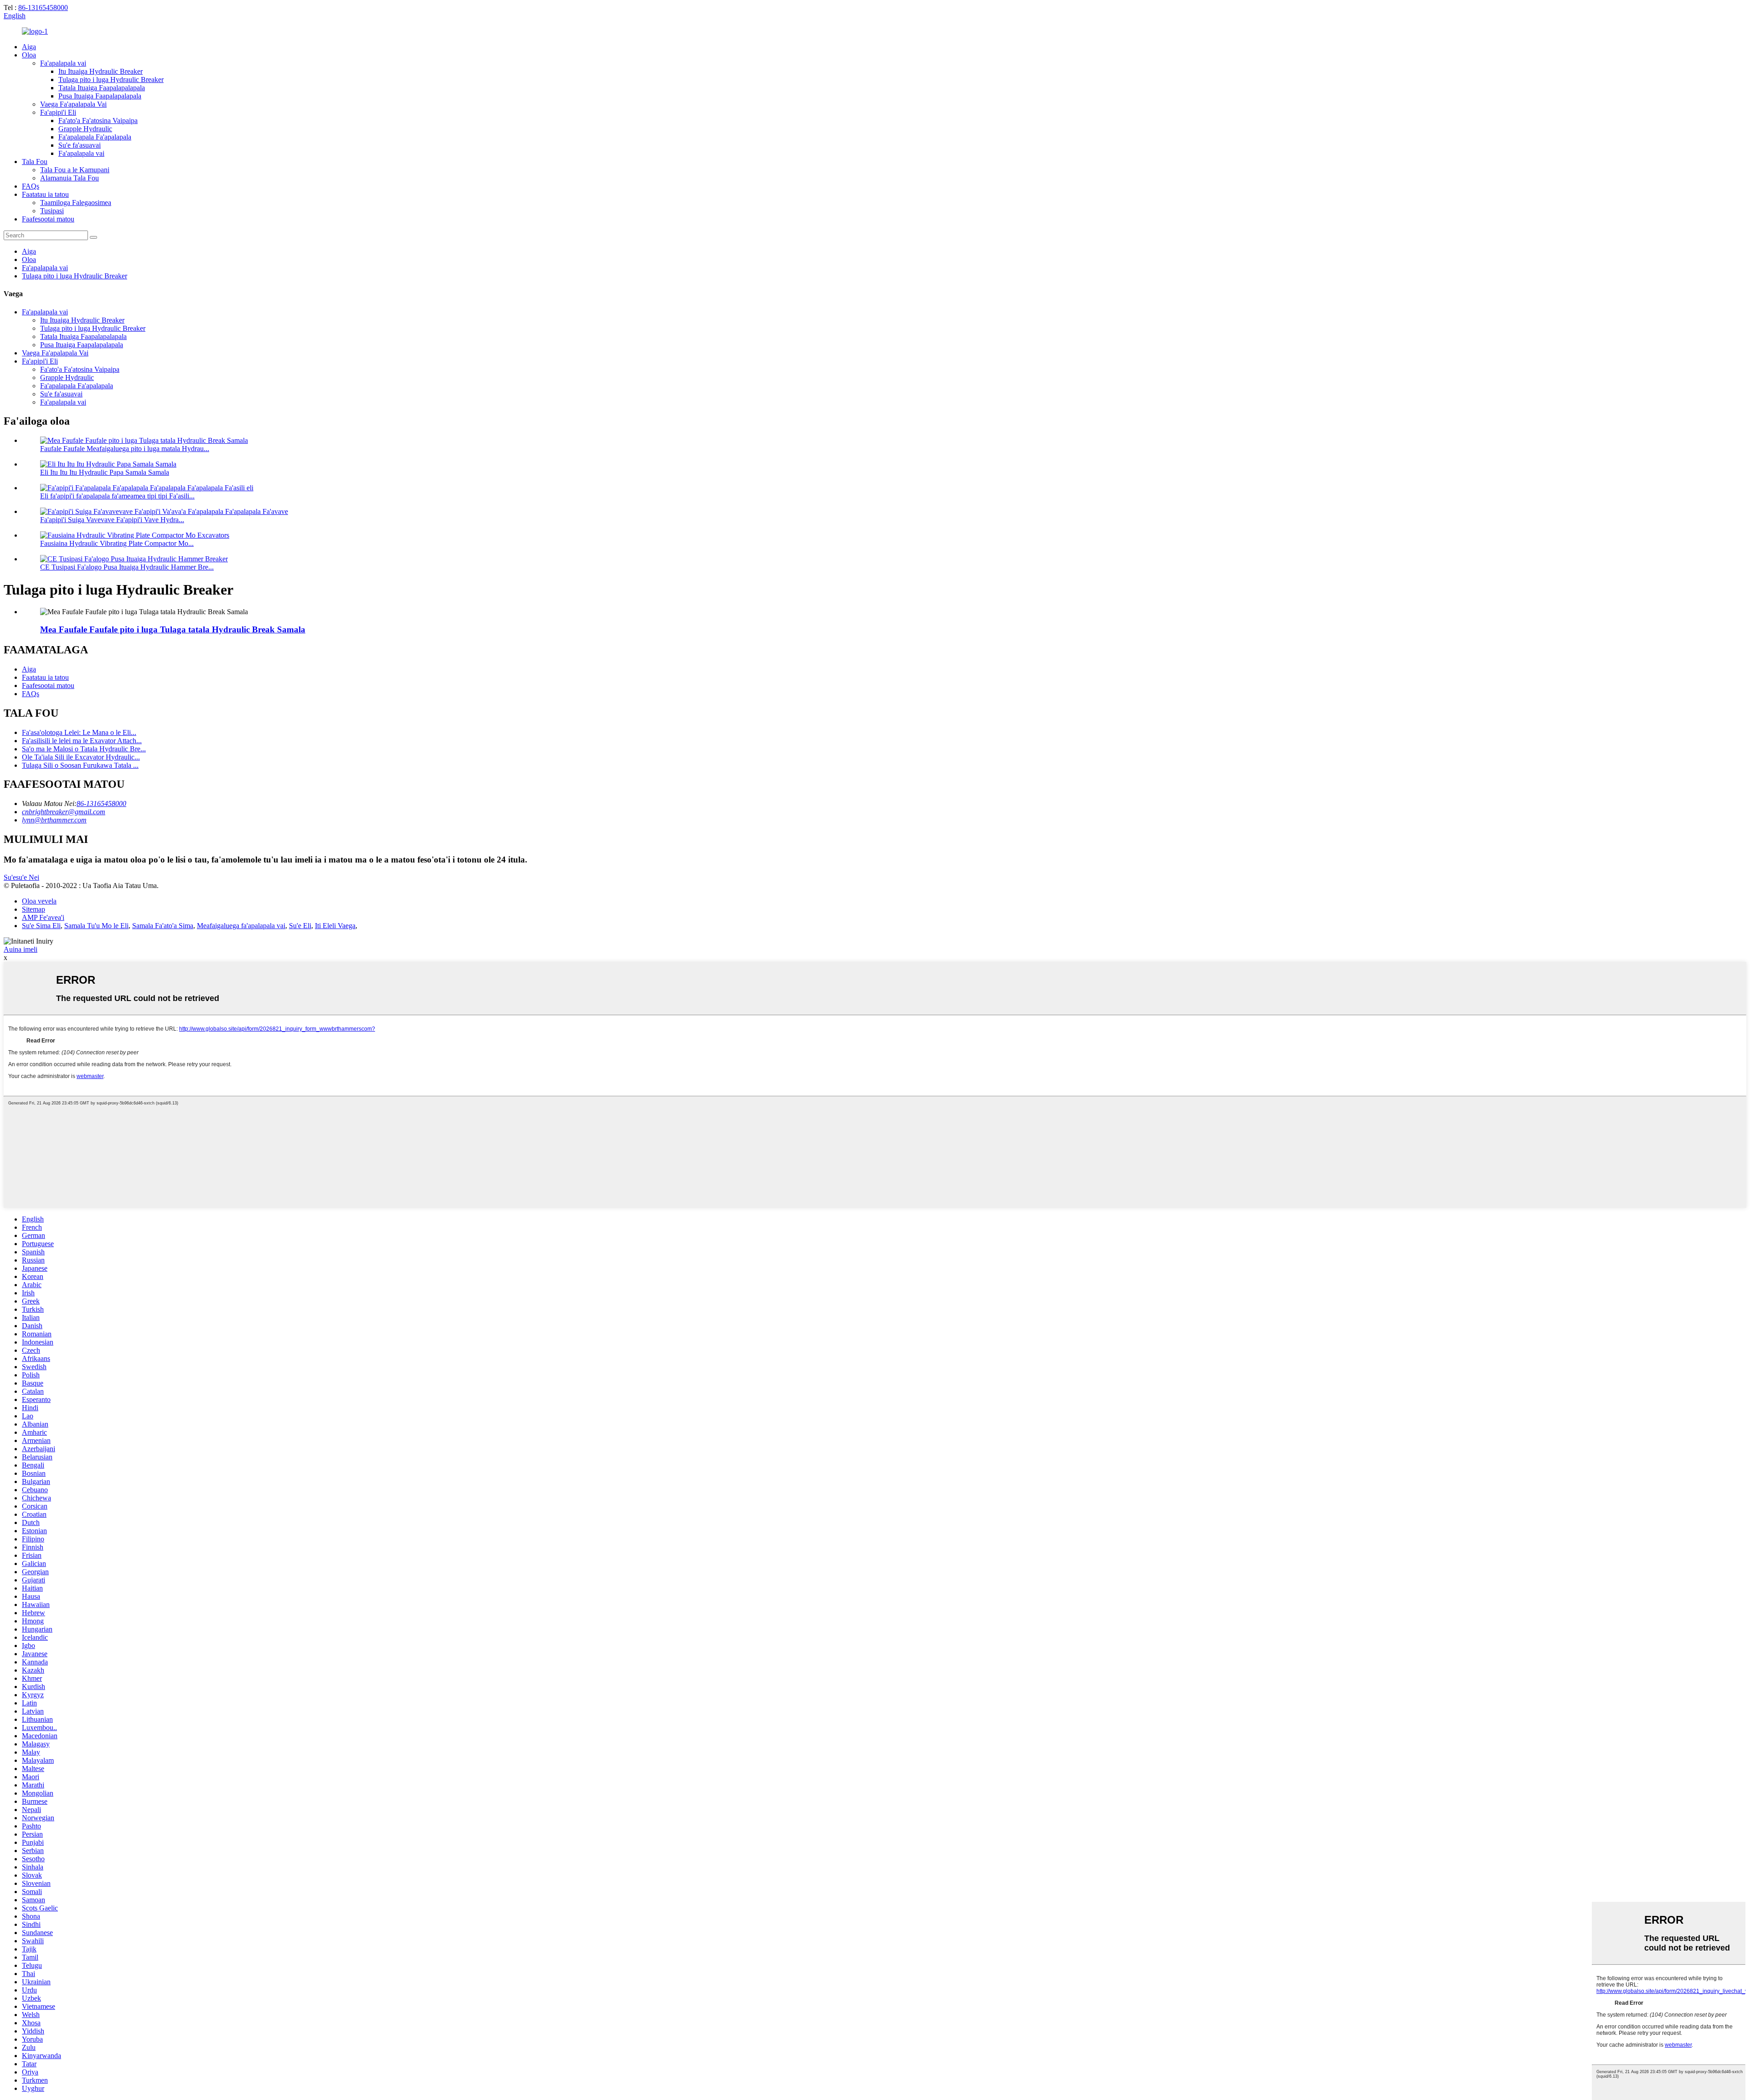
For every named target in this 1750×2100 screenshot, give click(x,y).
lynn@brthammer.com (54, 820)
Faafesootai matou (48, 219)
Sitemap (33, 909)
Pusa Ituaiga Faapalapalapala (100, 96)
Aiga (29, 47)
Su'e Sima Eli (41, 926)
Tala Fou (35, 162)
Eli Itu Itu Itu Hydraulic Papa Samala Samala (105, 472)
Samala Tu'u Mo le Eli (96, 926)
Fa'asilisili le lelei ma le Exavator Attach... (82, 741)
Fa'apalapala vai (63, 63)
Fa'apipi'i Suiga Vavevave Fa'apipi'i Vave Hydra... (112, 520)
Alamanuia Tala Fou (69, 178)
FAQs (31, 186)
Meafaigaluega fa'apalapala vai (241, 926)
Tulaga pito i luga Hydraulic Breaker (111, 80)
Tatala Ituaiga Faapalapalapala (102, 88)
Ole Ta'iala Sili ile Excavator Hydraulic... (81, 757)
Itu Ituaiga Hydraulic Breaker (100, 71)
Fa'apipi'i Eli (58, 112)
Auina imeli (21, 949)
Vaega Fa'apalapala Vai (73, 104)
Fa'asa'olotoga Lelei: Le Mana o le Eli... (79, 732)
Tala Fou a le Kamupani (75, 170)
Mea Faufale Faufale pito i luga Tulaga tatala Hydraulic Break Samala (173, 629)
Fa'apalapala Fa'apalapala (95, 137)
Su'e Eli (300, 926)
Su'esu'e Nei (21, 877)
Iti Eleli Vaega (335, 926)
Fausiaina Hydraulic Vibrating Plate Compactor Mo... (117, 543)
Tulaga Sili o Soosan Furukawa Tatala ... (80, 765)
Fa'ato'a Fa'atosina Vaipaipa (98, 121)
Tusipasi (52, 211)
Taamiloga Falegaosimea (76, 203)
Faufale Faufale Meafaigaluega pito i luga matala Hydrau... (125, 449)
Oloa (29, 55)
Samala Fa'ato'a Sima (163, 926)
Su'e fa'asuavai (80, 145)
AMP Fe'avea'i (43, 917)
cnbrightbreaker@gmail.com (64, 812)
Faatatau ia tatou (45, 194)
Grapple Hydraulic (85, 129)
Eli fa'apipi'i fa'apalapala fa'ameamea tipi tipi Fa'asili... (117, 496)
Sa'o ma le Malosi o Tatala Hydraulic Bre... (84, 749)
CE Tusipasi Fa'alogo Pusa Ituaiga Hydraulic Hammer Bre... (127, 567)
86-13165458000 (43, 8)
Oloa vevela (39, 901)
